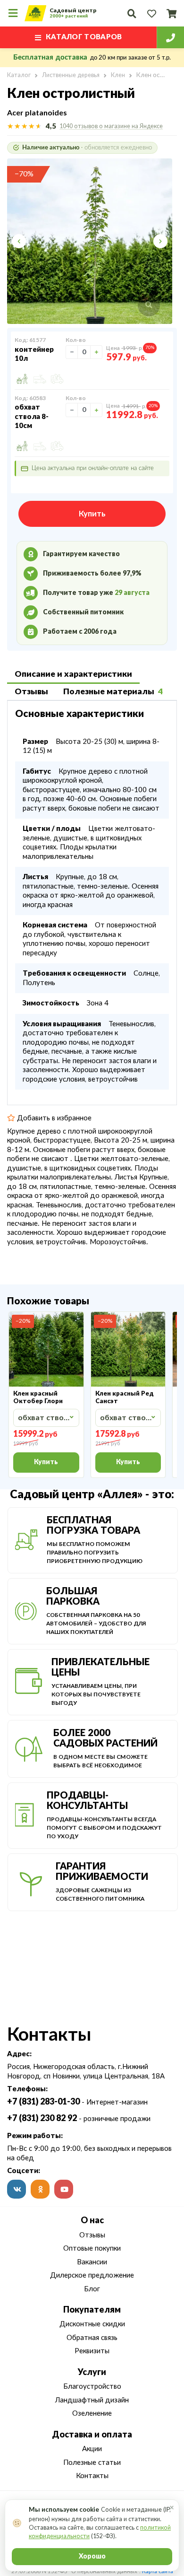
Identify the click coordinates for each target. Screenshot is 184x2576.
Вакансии (92, 2262)
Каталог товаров (84, 37)
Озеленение (92, 2414)
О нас (92, 2221)
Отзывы (92, 2235)
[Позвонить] (170, 37)
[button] (25, 241)
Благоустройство (92, 2387)
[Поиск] (132, 13)
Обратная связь (92, 2338)
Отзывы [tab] (31, 692)
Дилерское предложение (92, 2275)
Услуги (92, 2373)
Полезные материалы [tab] (113, 692)
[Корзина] (171, 13)
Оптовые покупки (92, 2249)
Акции (92, 2449)
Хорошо (92, 2557)
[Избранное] (151, 13)
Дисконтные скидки (92, 2324)
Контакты (92, 2476)
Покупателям (92, 2310)
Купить (92, 514)
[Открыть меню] (13, 13)
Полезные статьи (92, 2463)
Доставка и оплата (92, 2435)
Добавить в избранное (53, 1118)
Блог (92, 2289)
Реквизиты (92, 2351)
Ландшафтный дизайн (92, 2400)
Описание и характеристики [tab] (73, 674)
